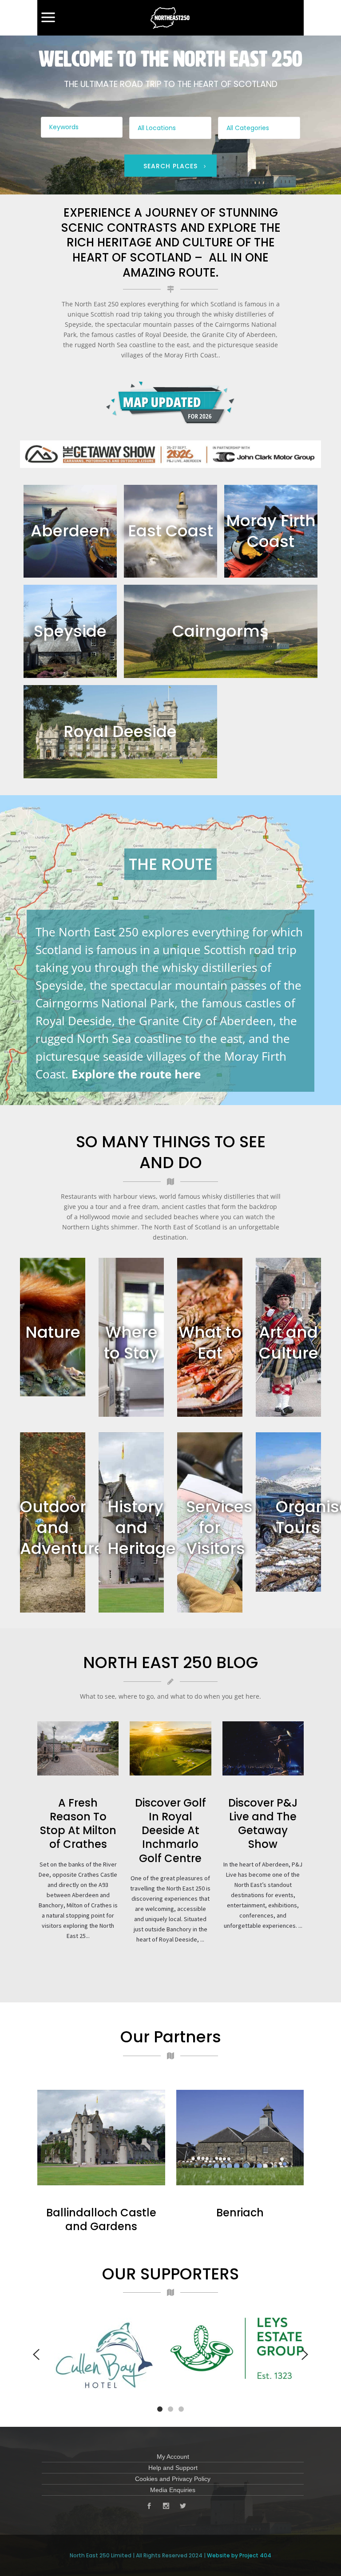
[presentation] (36, 2354)
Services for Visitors (219, 1528)
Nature (53, 1332)
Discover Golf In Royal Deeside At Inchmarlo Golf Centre (170, 1831)
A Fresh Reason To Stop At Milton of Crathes (78, 1824)
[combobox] (170, 128)
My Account (173, 2457)
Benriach (240, 2213)
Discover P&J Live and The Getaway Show (263, 1824)
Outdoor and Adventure (62, 1528)
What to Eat (210, 1343)
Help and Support (173, 2468)
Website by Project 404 (239, 2555)
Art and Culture (289, 1343)
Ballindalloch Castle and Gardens (101, 2219)
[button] (160, 2408)
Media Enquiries (173, 2490)
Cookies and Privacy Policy (173, 2479)
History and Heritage (142, 1528)
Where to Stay (131, 1343)
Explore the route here (136, 1074)
